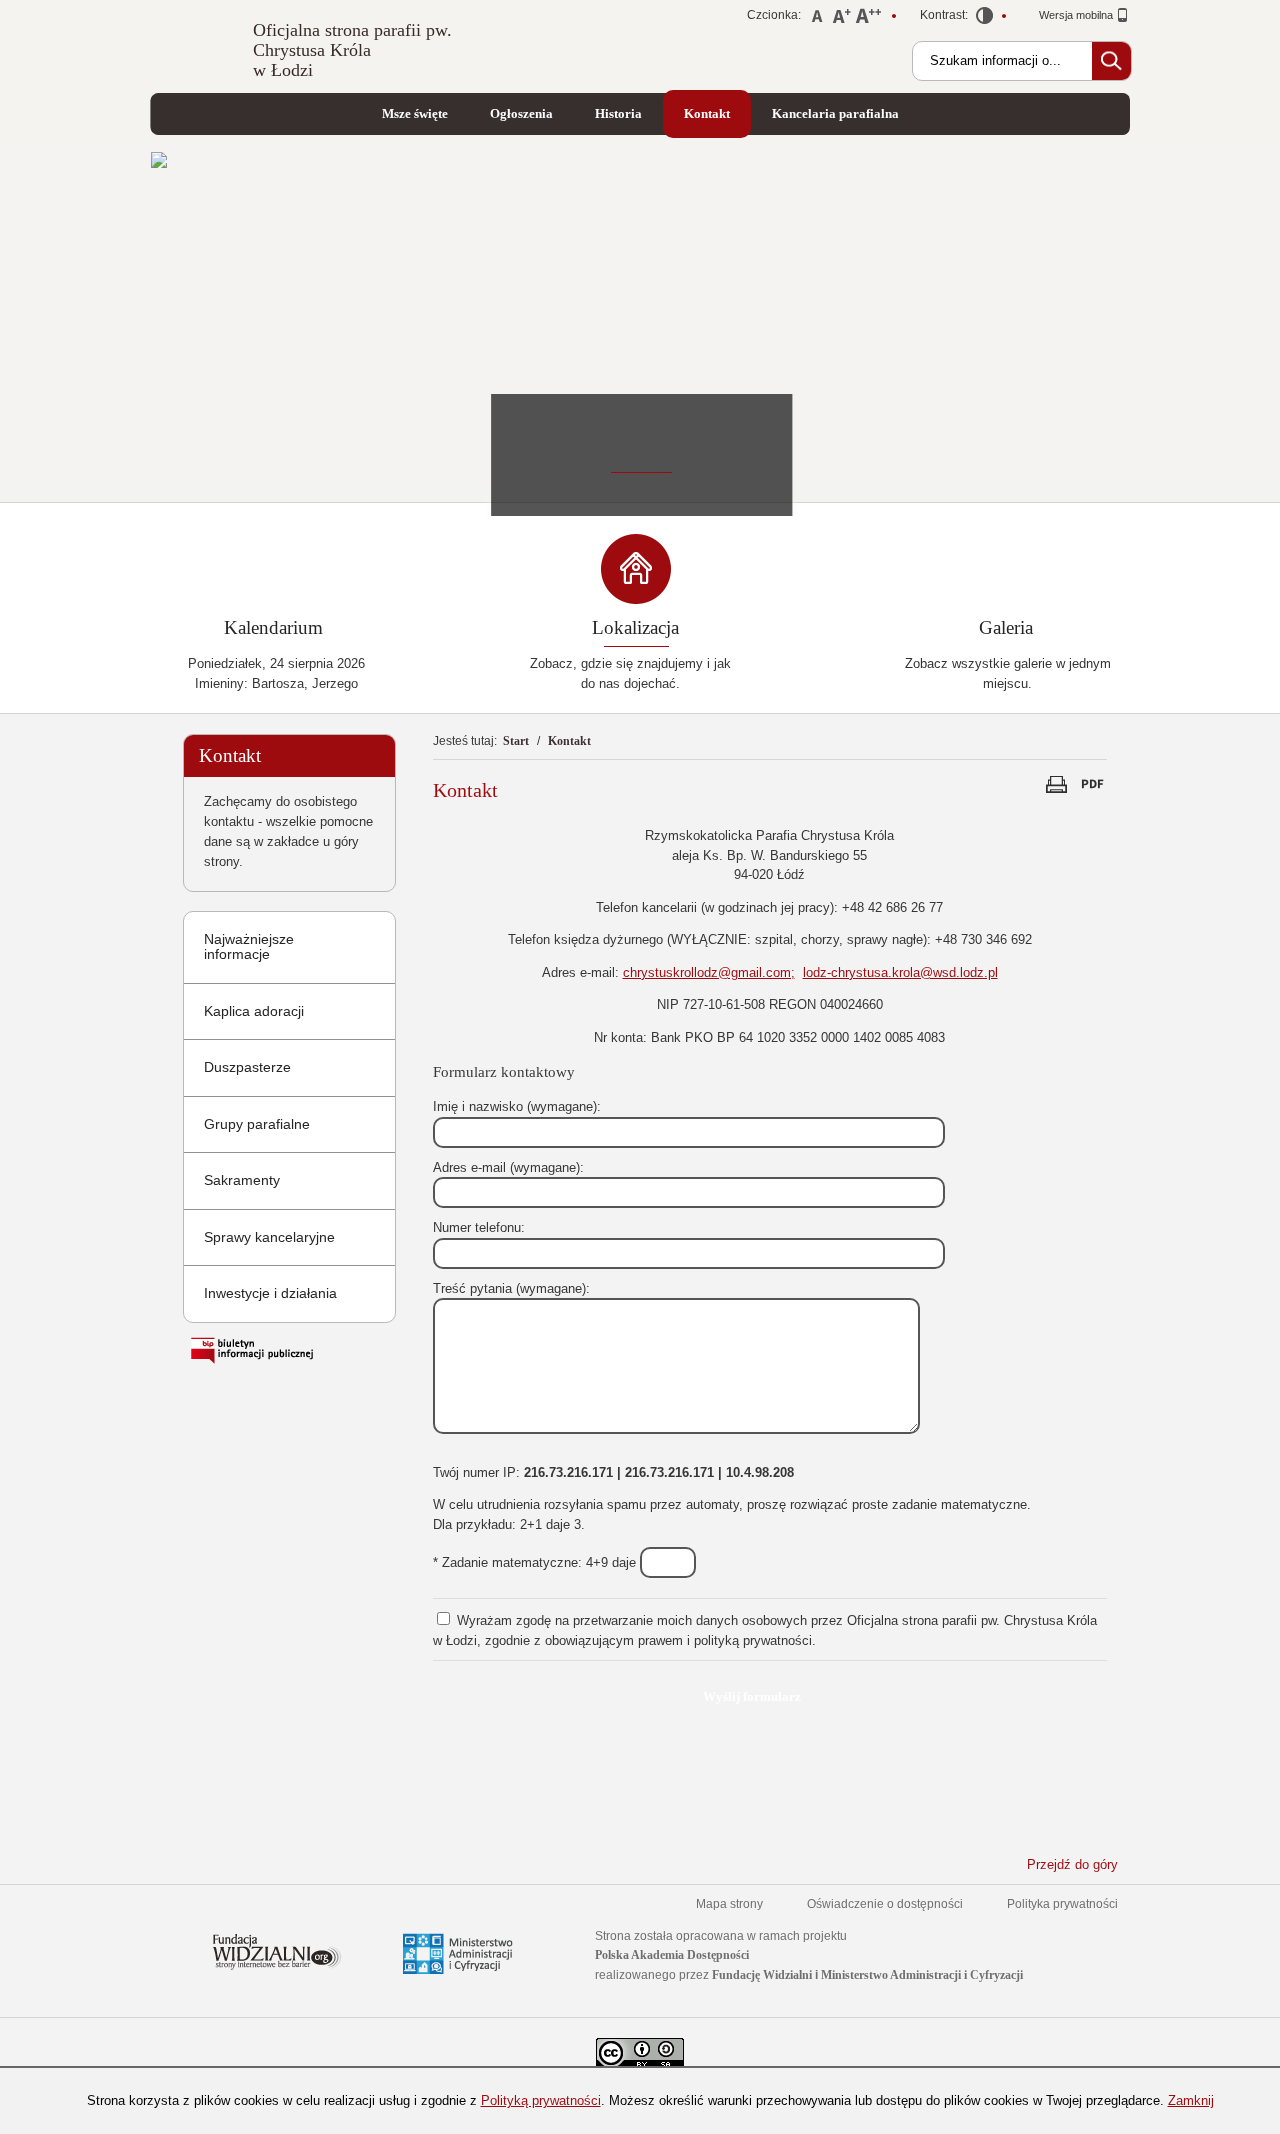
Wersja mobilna (1077, 15)
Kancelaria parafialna (835, 113)
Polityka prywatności (1062, 1904)
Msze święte (415, 113)
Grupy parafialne (257, 1124)
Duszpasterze (247, 1067)
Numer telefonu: (479, 1227)
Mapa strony (729, 1904)
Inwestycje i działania (270, 1293)
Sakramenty (242, 1180)
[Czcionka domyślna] (817, 18)
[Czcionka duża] (868, 18)
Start (516, 741)
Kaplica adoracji (254, 1011)
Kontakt (707, 113)
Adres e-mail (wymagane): (508, 1167)
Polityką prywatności (541, 2100)
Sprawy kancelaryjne (269, 1237)
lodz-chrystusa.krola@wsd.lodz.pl (900, 972)
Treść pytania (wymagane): (511, 1288)
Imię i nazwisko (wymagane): (517, 1106)
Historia (618, 113)
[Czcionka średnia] (841, 18)
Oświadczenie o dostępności (885, 1904)
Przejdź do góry (1072, 1864)
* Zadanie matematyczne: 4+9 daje (536, 1562)
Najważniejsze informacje (249, 946)
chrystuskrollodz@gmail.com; (709, 972)
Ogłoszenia (521, 113)
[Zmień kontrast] (985, 19)
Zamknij (1191, 2100)
